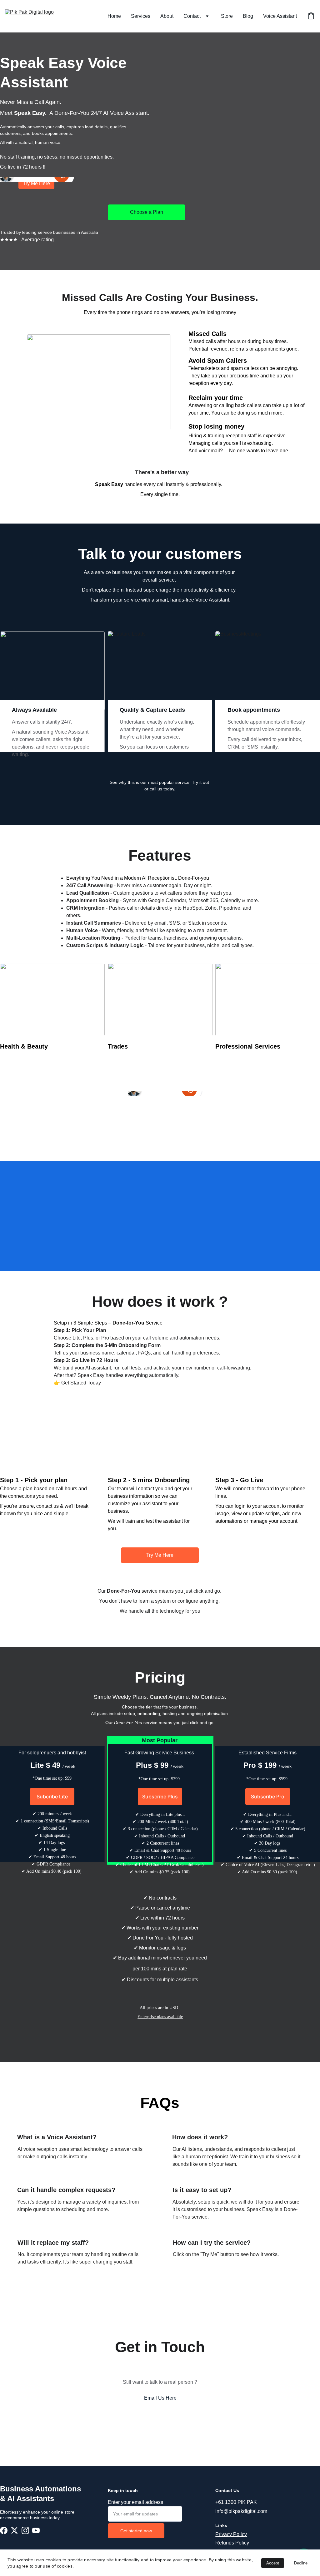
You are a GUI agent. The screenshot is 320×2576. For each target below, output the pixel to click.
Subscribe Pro (268, 1797)
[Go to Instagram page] (25, 2531)
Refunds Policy (232, 2543)
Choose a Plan (147, 212)
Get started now (136, 2531)
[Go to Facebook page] (4, 2531)
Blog (248, 16)
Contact (192, 16)
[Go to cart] (311, 16)
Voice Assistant (280, 16)
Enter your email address (135, 2502)
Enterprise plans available (160, 2017)
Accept (273, 2563)
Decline (301, 2563)
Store (227, 16)
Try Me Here (160, 1555)
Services (141, 16)
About (167, 16)
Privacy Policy (231, 2534)
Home (114, 16)
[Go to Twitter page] (14, 2531)
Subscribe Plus (160, 1797)
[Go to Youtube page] (36, 2531)
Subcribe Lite (52, 1797)
